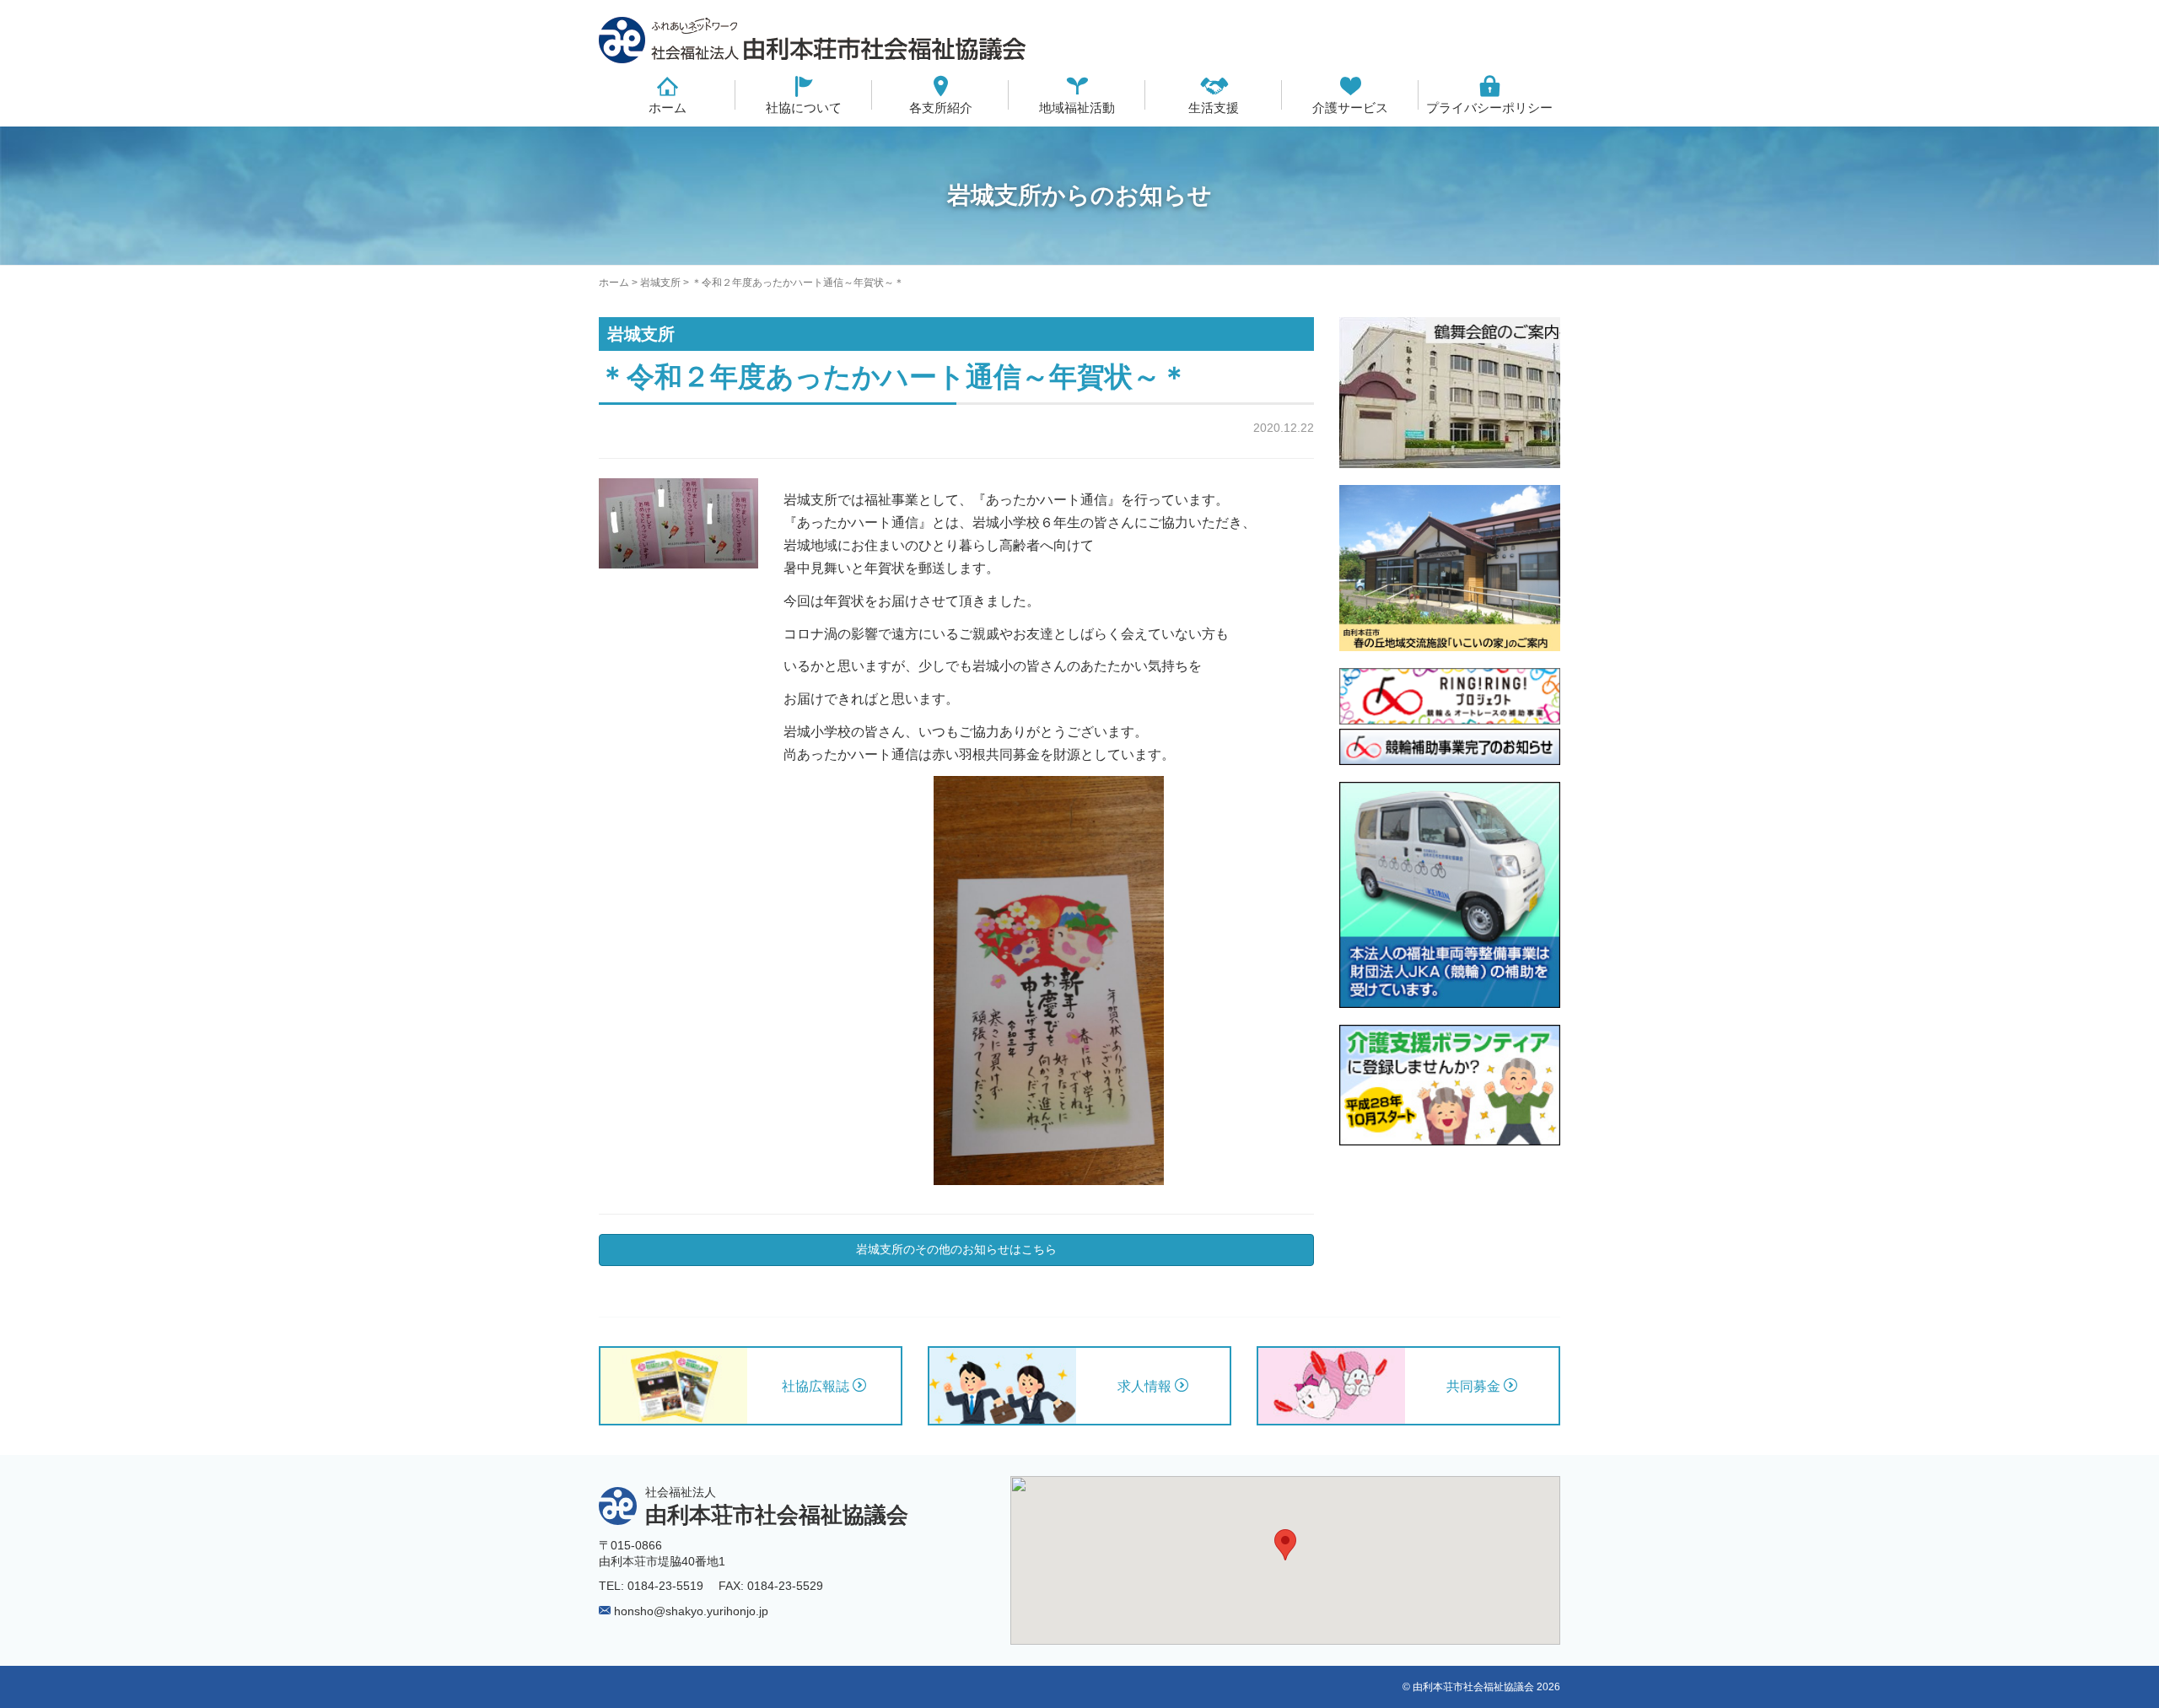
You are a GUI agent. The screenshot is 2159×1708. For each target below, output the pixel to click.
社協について (804, 108)
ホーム (668, 108)
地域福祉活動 (1077, 108)
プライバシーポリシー (1489, 108)
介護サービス (1350, 108)
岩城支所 (660, 283)
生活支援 (1214, 108)
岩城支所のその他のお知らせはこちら (956, 1249)
